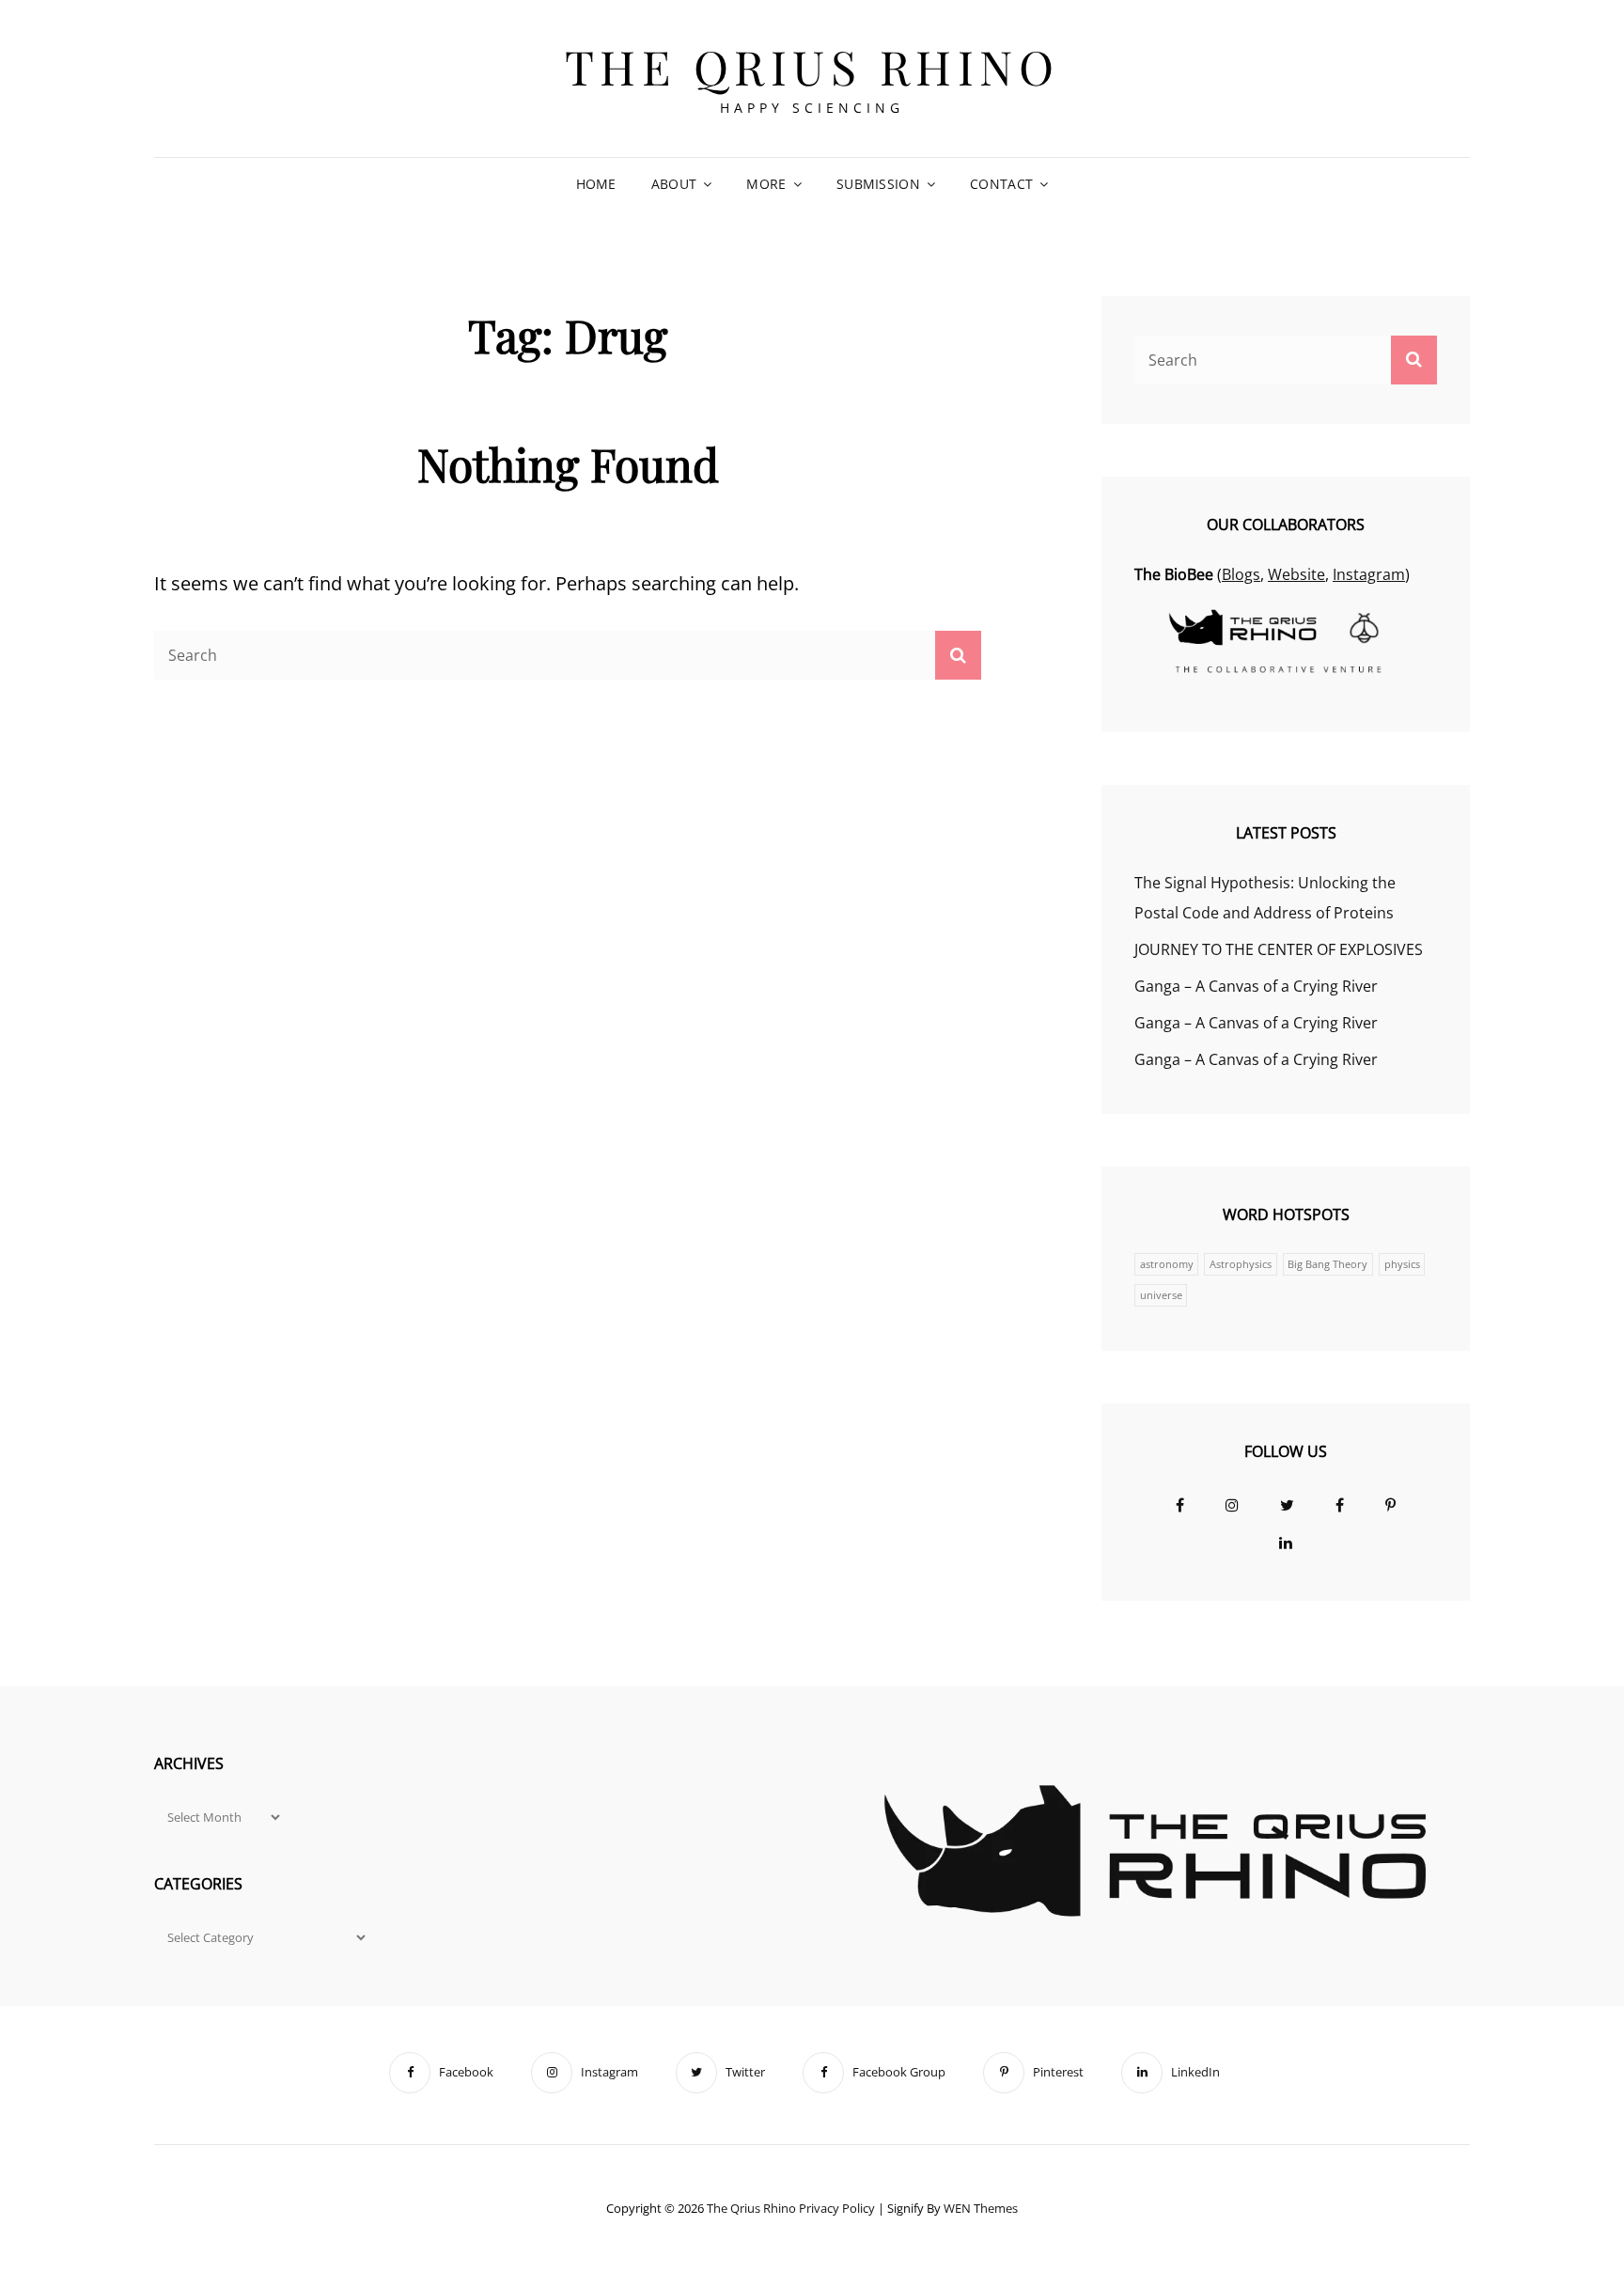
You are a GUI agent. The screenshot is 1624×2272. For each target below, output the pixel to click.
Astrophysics (1241, 1264)
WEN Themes (981, 2208)
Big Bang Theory (1327, 1264)
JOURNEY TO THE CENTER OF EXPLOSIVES (1279, 949)
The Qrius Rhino (812, 66)
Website (1296, 574)
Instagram (1369, 574)
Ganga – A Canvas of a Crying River (1256, 986)
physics (1402, 1264)
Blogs (1241, 574)
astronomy (1167, 1264)
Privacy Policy (837, 2208)
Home (596, 184)
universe (1161, 1295)
